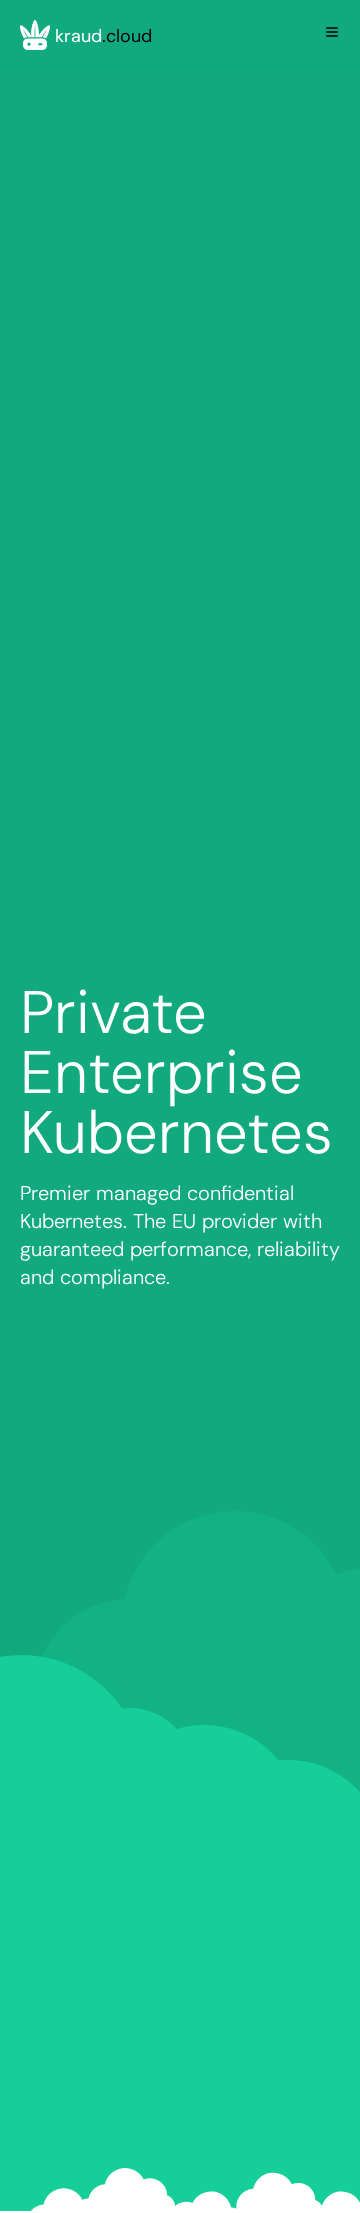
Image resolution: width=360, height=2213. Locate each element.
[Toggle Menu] (332, 32)
